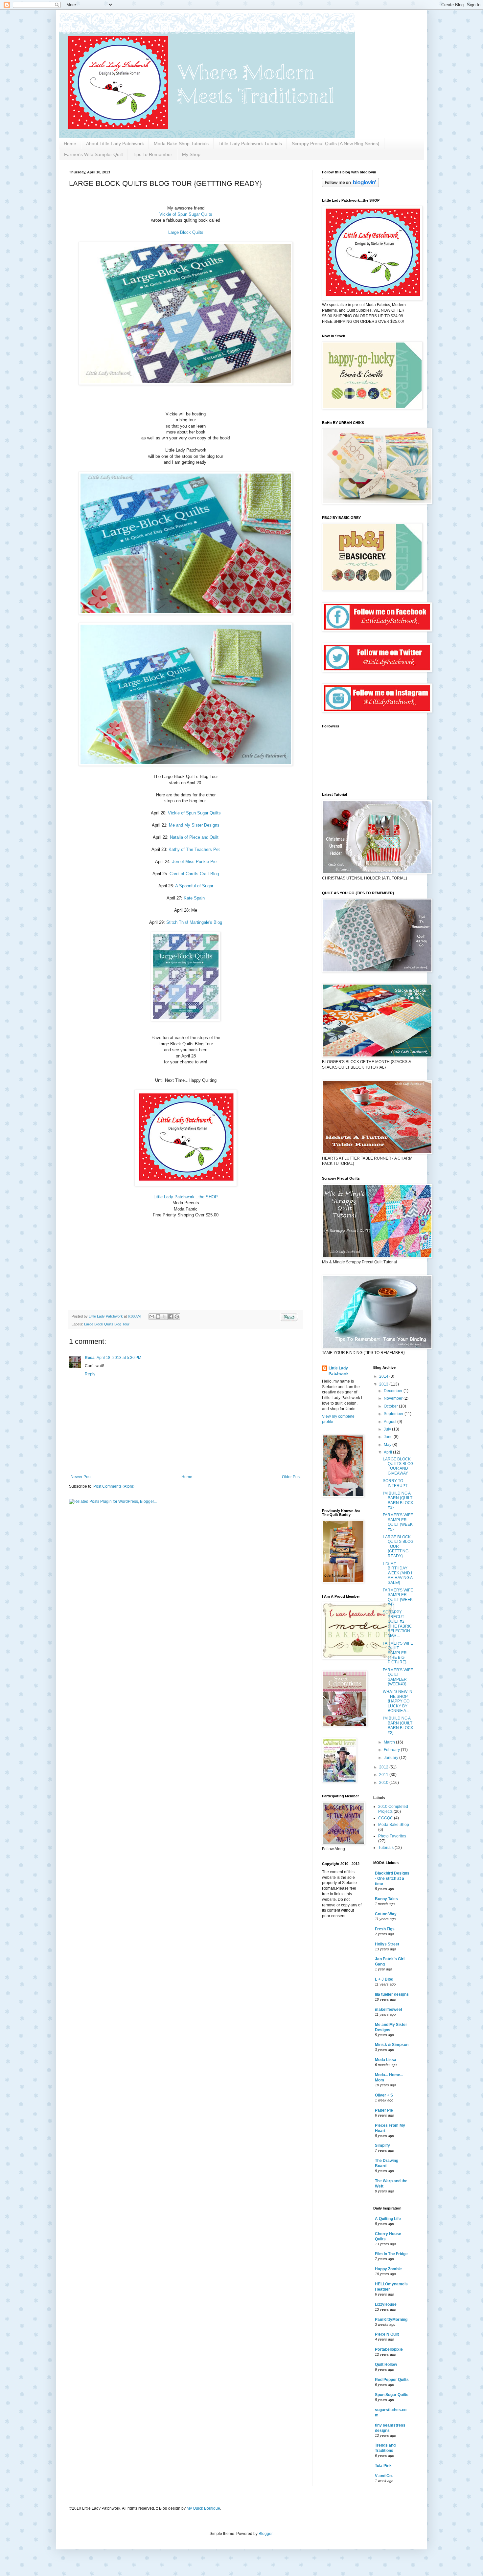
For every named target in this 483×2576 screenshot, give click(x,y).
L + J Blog (384, 1979)
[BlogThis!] (158, 1317)
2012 (384, 1767)
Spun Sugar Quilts (392, 2395)
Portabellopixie (389, 2349)
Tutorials (386, 1848)
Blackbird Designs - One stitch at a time (392, 1878)
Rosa (90, 1358)
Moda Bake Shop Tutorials (181, 144)
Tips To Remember (152, 154)
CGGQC (386, 1818)
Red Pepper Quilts (392, 2380)
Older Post (291, 1477)
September (394, 1414)
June (389, 1437)
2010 (384, 1783)
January (391, 1758)
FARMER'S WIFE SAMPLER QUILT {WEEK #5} (398, 1522)
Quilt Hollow (386, 2365)
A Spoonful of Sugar (194, 886)
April (388, 1452)
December (394, 1391)
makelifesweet (389, 2010)
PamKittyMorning (391, 2320)
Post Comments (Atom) (114, 1486)
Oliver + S (384, 2095)
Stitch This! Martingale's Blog (194, 922)
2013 (384, 1384)
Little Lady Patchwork (339, 1371)
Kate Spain (194, 898)
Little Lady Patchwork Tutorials (250, 144)
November (394, 1398)
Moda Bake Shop (394, 1825)
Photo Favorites (392, 1836)
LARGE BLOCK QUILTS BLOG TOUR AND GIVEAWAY (398, 1466)
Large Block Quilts (186, 232)
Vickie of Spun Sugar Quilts (186, 214)
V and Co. (384, 2476)
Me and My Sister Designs (194, 825)
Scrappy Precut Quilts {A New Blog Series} (336, 144)
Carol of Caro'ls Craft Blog (194, 874)
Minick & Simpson (392, 2045)
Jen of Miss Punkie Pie (194, 862)
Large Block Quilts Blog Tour (107, 1324)
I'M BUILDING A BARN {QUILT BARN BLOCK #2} (398, 1725)
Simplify (382, 2145)
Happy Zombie (388, 2269)
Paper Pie (384, 2110)
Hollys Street (387, 1944)
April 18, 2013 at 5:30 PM (119, 1358)
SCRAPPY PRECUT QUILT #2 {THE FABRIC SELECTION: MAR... (397, 1624)
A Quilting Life (388, 2219)
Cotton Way (386, 1914)
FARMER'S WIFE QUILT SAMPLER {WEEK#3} (398, 1677)
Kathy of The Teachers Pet (194, 849)
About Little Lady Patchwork (115, 144)
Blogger (265, 2534)
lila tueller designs (392, 1994)
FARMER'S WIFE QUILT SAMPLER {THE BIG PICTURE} (398, 1653)
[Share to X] (164, 1317)
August (391, 1422)
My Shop (191, 154)
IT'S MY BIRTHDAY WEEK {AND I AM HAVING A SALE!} (398, 1573)
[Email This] (152, 1317)
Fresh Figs (385, 1929)
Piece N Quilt (387, 2334)
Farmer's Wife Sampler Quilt (93, 154)
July (388, 1429)
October (391, 1406)
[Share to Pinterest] (177, 1317)
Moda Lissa (386, 2060)
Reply (90, 1374)
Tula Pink (383, 2466)
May (388, 1445)
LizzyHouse (386, 2304)
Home (70, 144)
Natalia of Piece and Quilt (194, 837)
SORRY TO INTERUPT (395, 1483)
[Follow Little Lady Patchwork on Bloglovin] (350, 186)
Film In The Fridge (391, 2254)
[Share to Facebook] (171, 1317)
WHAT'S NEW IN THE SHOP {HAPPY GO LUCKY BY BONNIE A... (398, 1701)
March (390, 1742)
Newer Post (81, 1477)
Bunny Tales (386, 1899)
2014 (384, 1376)
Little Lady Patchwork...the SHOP (186, 1197)
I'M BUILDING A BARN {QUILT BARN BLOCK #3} (398, 1500)
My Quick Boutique (203, 2508)
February (392, 1750)
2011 (384, 1775)
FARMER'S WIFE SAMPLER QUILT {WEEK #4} (398, 1597)
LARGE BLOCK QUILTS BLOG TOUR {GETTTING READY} (398, 1546)
